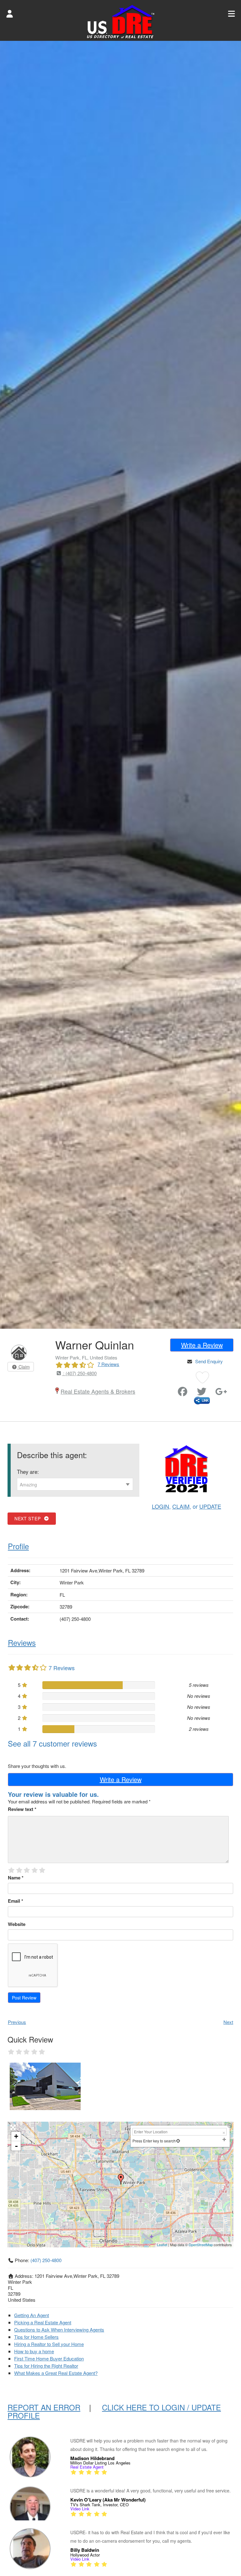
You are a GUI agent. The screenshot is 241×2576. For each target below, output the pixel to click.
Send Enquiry (209, 1361)
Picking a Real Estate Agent (43, 2322)
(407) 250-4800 (46, 2260)
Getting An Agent (32, 2315)
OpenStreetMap (201, 2245)
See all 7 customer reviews (52, 1743)
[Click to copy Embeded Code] (202, 1400)
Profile (18, 1546)
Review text (22, 1809)
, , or (187, 1506)
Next (228, 2022)
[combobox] (75, 1484)
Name (16, 1878)
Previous (17, 2022)
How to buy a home (34, 2351)
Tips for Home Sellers (36, 2337)
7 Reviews (108, 1364)
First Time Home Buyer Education (49, 2358)
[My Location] (178, 2141)
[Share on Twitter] (202, 1393)
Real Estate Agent (87, 2467)
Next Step (29, 1518)
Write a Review (202, 1345)
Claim (24, 1367)
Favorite (171, 1389)
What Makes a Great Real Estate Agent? (56, 2373)
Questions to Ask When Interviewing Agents (59, 2330)
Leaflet (162, 2245)
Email (16, 1901)
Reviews (22, 1642)
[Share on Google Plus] (221, 1393)
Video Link (80, 2509)
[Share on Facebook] (183, 1393)
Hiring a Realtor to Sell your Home (49, 2344)
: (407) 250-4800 (79, 1373)
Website (17, 1924)
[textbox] (75, 1485)
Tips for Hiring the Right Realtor (46, 2366)
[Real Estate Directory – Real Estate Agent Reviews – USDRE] (121, 21)
